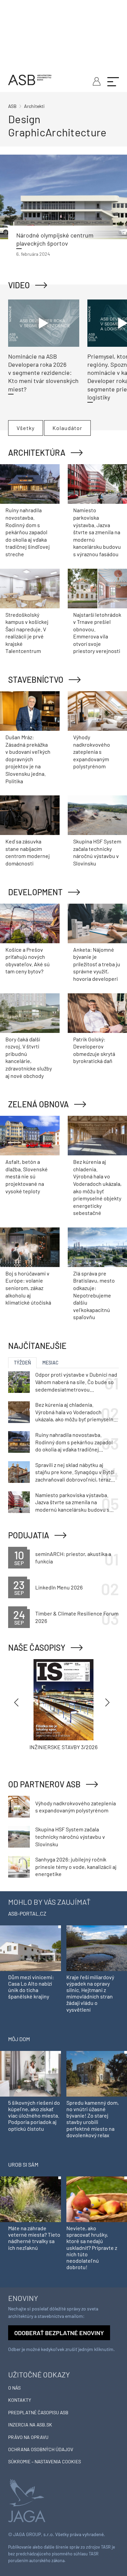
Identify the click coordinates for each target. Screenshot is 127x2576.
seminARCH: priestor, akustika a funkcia (73, 1557)
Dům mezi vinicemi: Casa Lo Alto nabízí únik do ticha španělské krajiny (31, 1987)
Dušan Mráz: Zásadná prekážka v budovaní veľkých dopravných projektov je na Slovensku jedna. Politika (28, 759)
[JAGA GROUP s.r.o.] (27, 2500)
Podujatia (29, 1535)
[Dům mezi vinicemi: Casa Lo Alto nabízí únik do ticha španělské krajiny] (30, 1948)
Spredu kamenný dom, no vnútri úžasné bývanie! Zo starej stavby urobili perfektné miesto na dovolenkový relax (93, 2119)
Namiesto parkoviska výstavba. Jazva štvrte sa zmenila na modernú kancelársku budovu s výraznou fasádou (97, 532)
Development (35, 892)
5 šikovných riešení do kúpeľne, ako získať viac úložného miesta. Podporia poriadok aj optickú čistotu (34, 2116)
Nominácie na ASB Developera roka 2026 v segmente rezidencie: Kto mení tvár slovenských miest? (43, 373)
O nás (14, 2388)
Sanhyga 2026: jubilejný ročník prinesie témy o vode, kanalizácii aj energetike (76, 1867)
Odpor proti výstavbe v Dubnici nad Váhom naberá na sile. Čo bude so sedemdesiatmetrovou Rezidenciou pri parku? (76, 1382)
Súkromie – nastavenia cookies (45, 2461)
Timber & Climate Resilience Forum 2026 (77, 1617)
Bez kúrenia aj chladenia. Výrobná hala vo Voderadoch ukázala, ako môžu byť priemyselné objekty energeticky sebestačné (76, 1412)
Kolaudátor (67, 428)
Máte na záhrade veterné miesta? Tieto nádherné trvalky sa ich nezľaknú (34, 2238)
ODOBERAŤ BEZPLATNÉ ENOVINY (59, 2333)
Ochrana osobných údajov (41, 2449)
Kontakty (20, 2400)
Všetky (26, 428)
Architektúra (37, 453)
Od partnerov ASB (44, 1784)
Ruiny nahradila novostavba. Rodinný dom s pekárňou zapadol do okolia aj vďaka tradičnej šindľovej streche (28, 532)
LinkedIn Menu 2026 (59, 1587)
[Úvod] (30, 79)
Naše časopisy (37, 1647)
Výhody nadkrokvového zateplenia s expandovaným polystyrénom (92, 752)
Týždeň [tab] (22, 1363)
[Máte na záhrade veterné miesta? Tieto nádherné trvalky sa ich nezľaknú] (30, 2199)
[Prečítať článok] (63, 197)
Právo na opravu (28, 2437)
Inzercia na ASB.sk (30, 2425)
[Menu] (113, 81)
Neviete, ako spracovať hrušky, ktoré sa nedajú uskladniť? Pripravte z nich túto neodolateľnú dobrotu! (92, 2247)
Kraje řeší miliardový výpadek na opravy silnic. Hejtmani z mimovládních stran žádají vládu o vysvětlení (90, 1993)
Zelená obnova (38, 1104)
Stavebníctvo (36, 680)
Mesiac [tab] (50, 1363)
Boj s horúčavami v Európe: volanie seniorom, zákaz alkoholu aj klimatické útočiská (28, 1288)
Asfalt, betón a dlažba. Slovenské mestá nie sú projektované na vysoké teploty (27, 1176)
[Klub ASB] (96, 81)
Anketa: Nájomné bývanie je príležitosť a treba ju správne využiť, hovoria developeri (97, 964)
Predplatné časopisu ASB (38, 2412)
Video (19, 285)
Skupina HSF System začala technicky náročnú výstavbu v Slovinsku (70, 1836)
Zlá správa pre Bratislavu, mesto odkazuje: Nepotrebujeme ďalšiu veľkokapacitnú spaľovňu (94, 1295)
